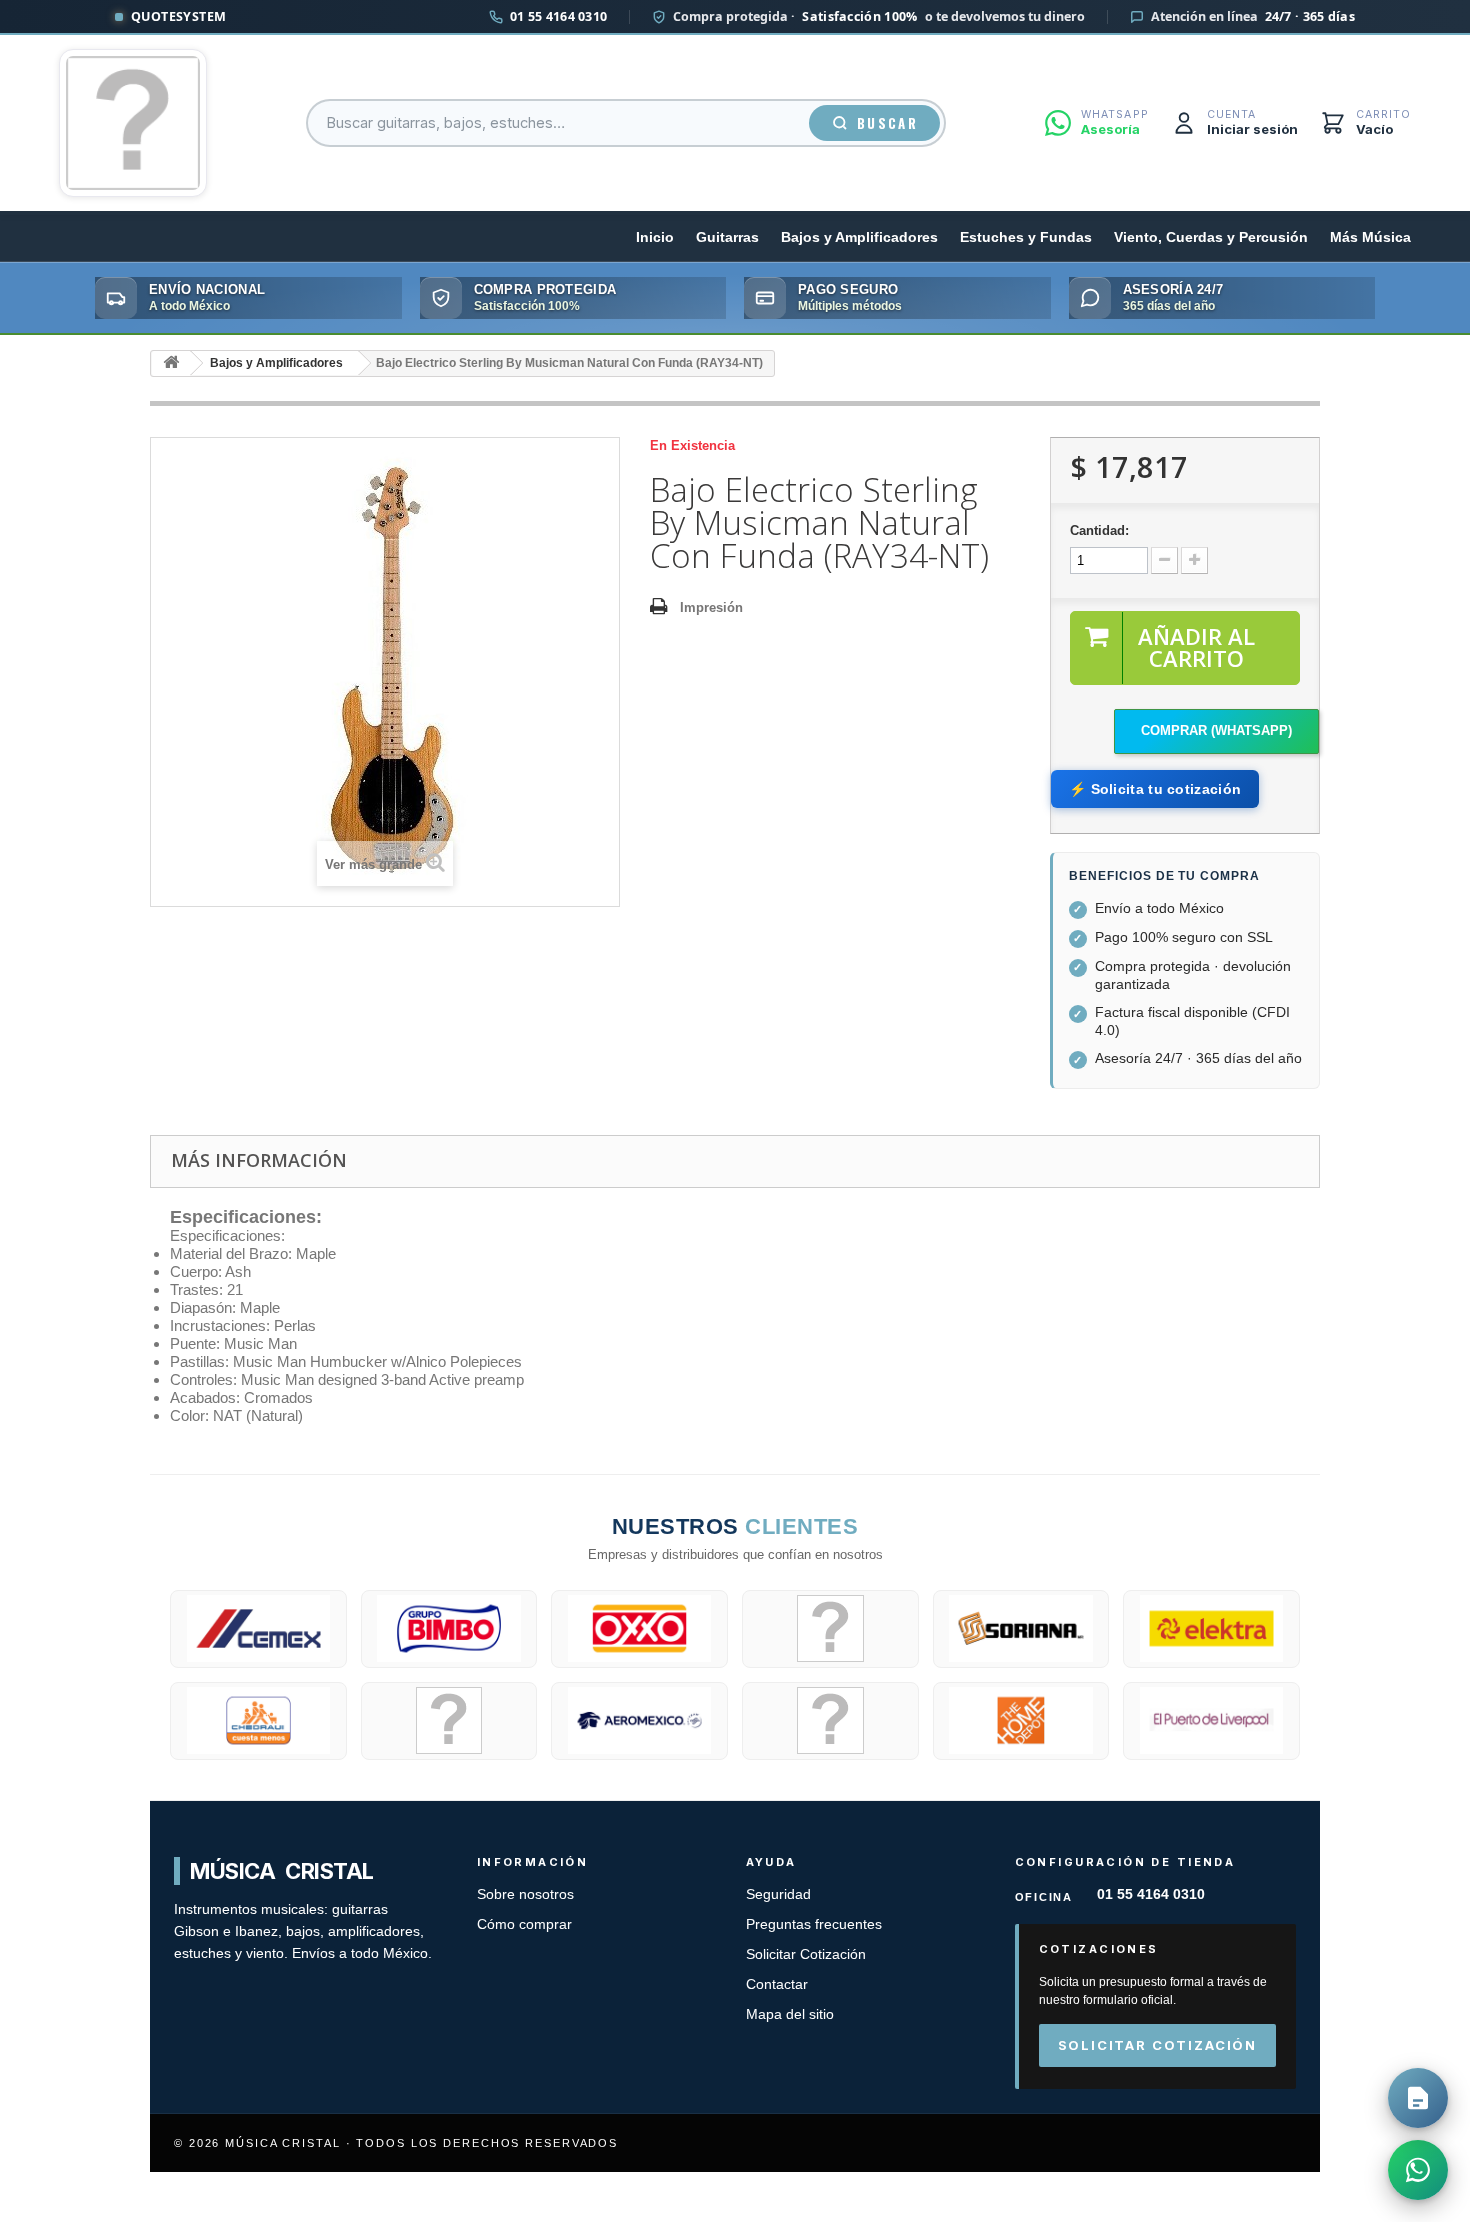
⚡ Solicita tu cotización (1155, 789)
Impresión (711, 607)
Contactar (777, 1984)
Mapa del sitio (790, 2014)
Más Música (1370, 237)
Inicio (655, 237)
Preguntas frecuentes (814, 1924)
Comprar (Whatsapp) (1216, 730)
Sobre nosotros (525, 1894)
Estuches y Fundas (1026, 237)
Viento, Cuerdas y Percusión (1211, 237)
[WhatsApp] (1418, 2170)
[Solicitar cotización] (1418, 2098)
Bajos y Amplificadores (859, 237)
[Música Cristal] (133, 123)
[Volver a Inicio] (171, 363)
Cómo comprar (524, 1924)
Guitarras (727, 237)
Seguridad (778, 1894)
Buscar (887, 123)
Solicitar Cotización (806, 1954)
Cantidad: (1099, 530)
